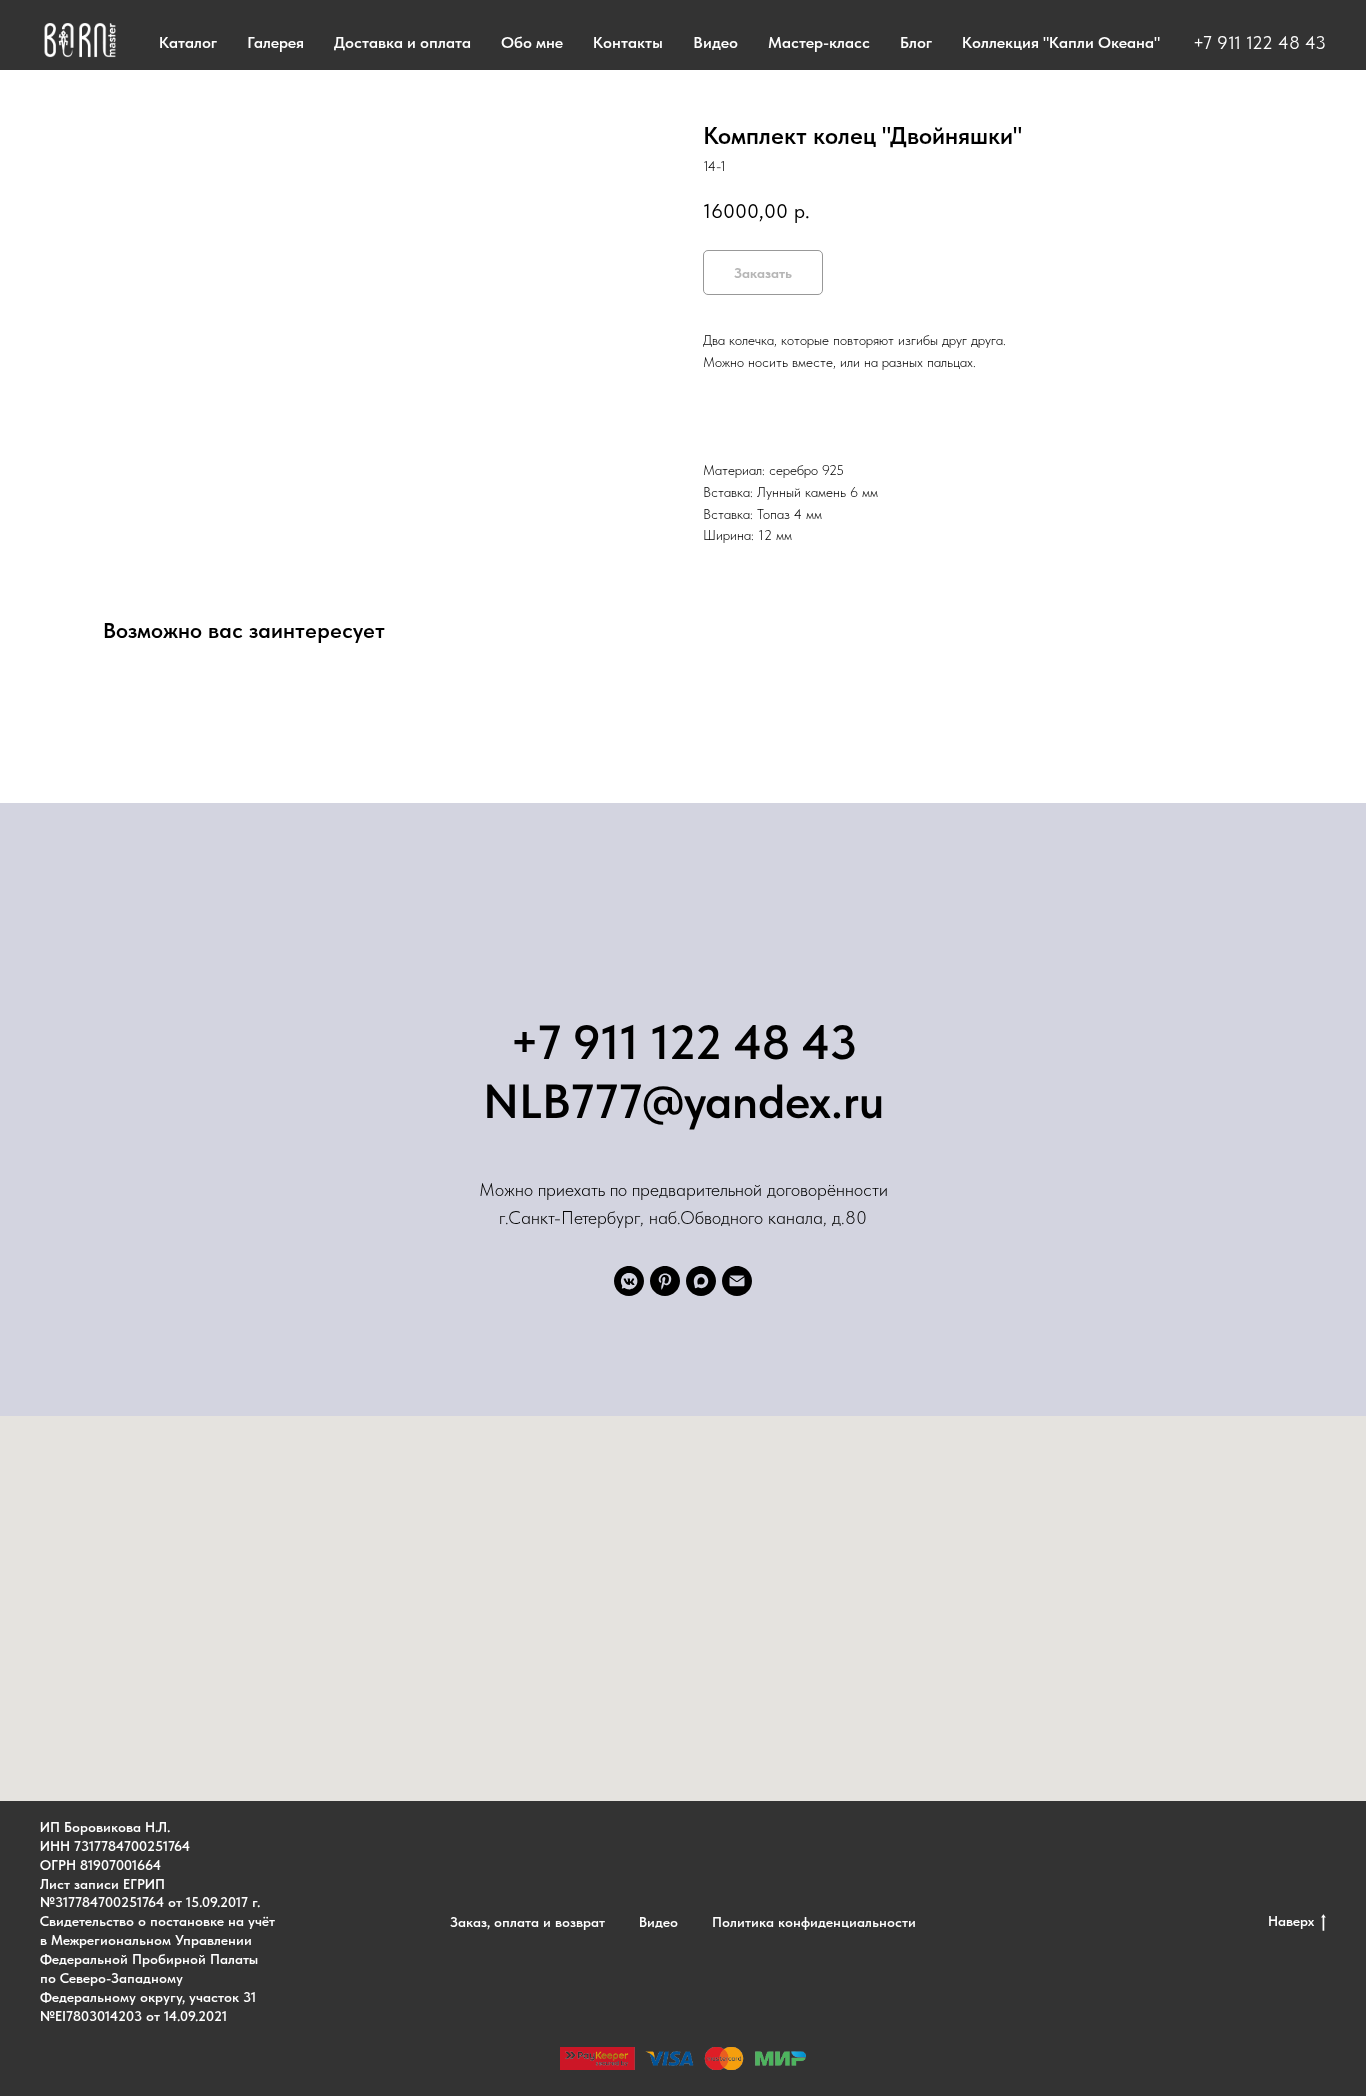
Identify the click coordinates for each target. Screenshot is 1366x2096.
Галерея (275, 42)
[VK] (629, 1281)
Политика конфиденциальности (814, 1922)
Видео (715, 42)
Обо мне (532, 42)
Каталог (188, 42)
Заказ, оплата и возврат (527, 1922)
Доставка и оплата (402, 42)
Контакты (628, 42)
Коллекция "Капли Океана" (1061, 42)
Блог (916, 42)
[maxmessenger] (701, 1281)
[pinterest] (665, 1281)
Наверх (1291, 1921)
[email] (737, 1281)
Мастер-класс (819, 42)
